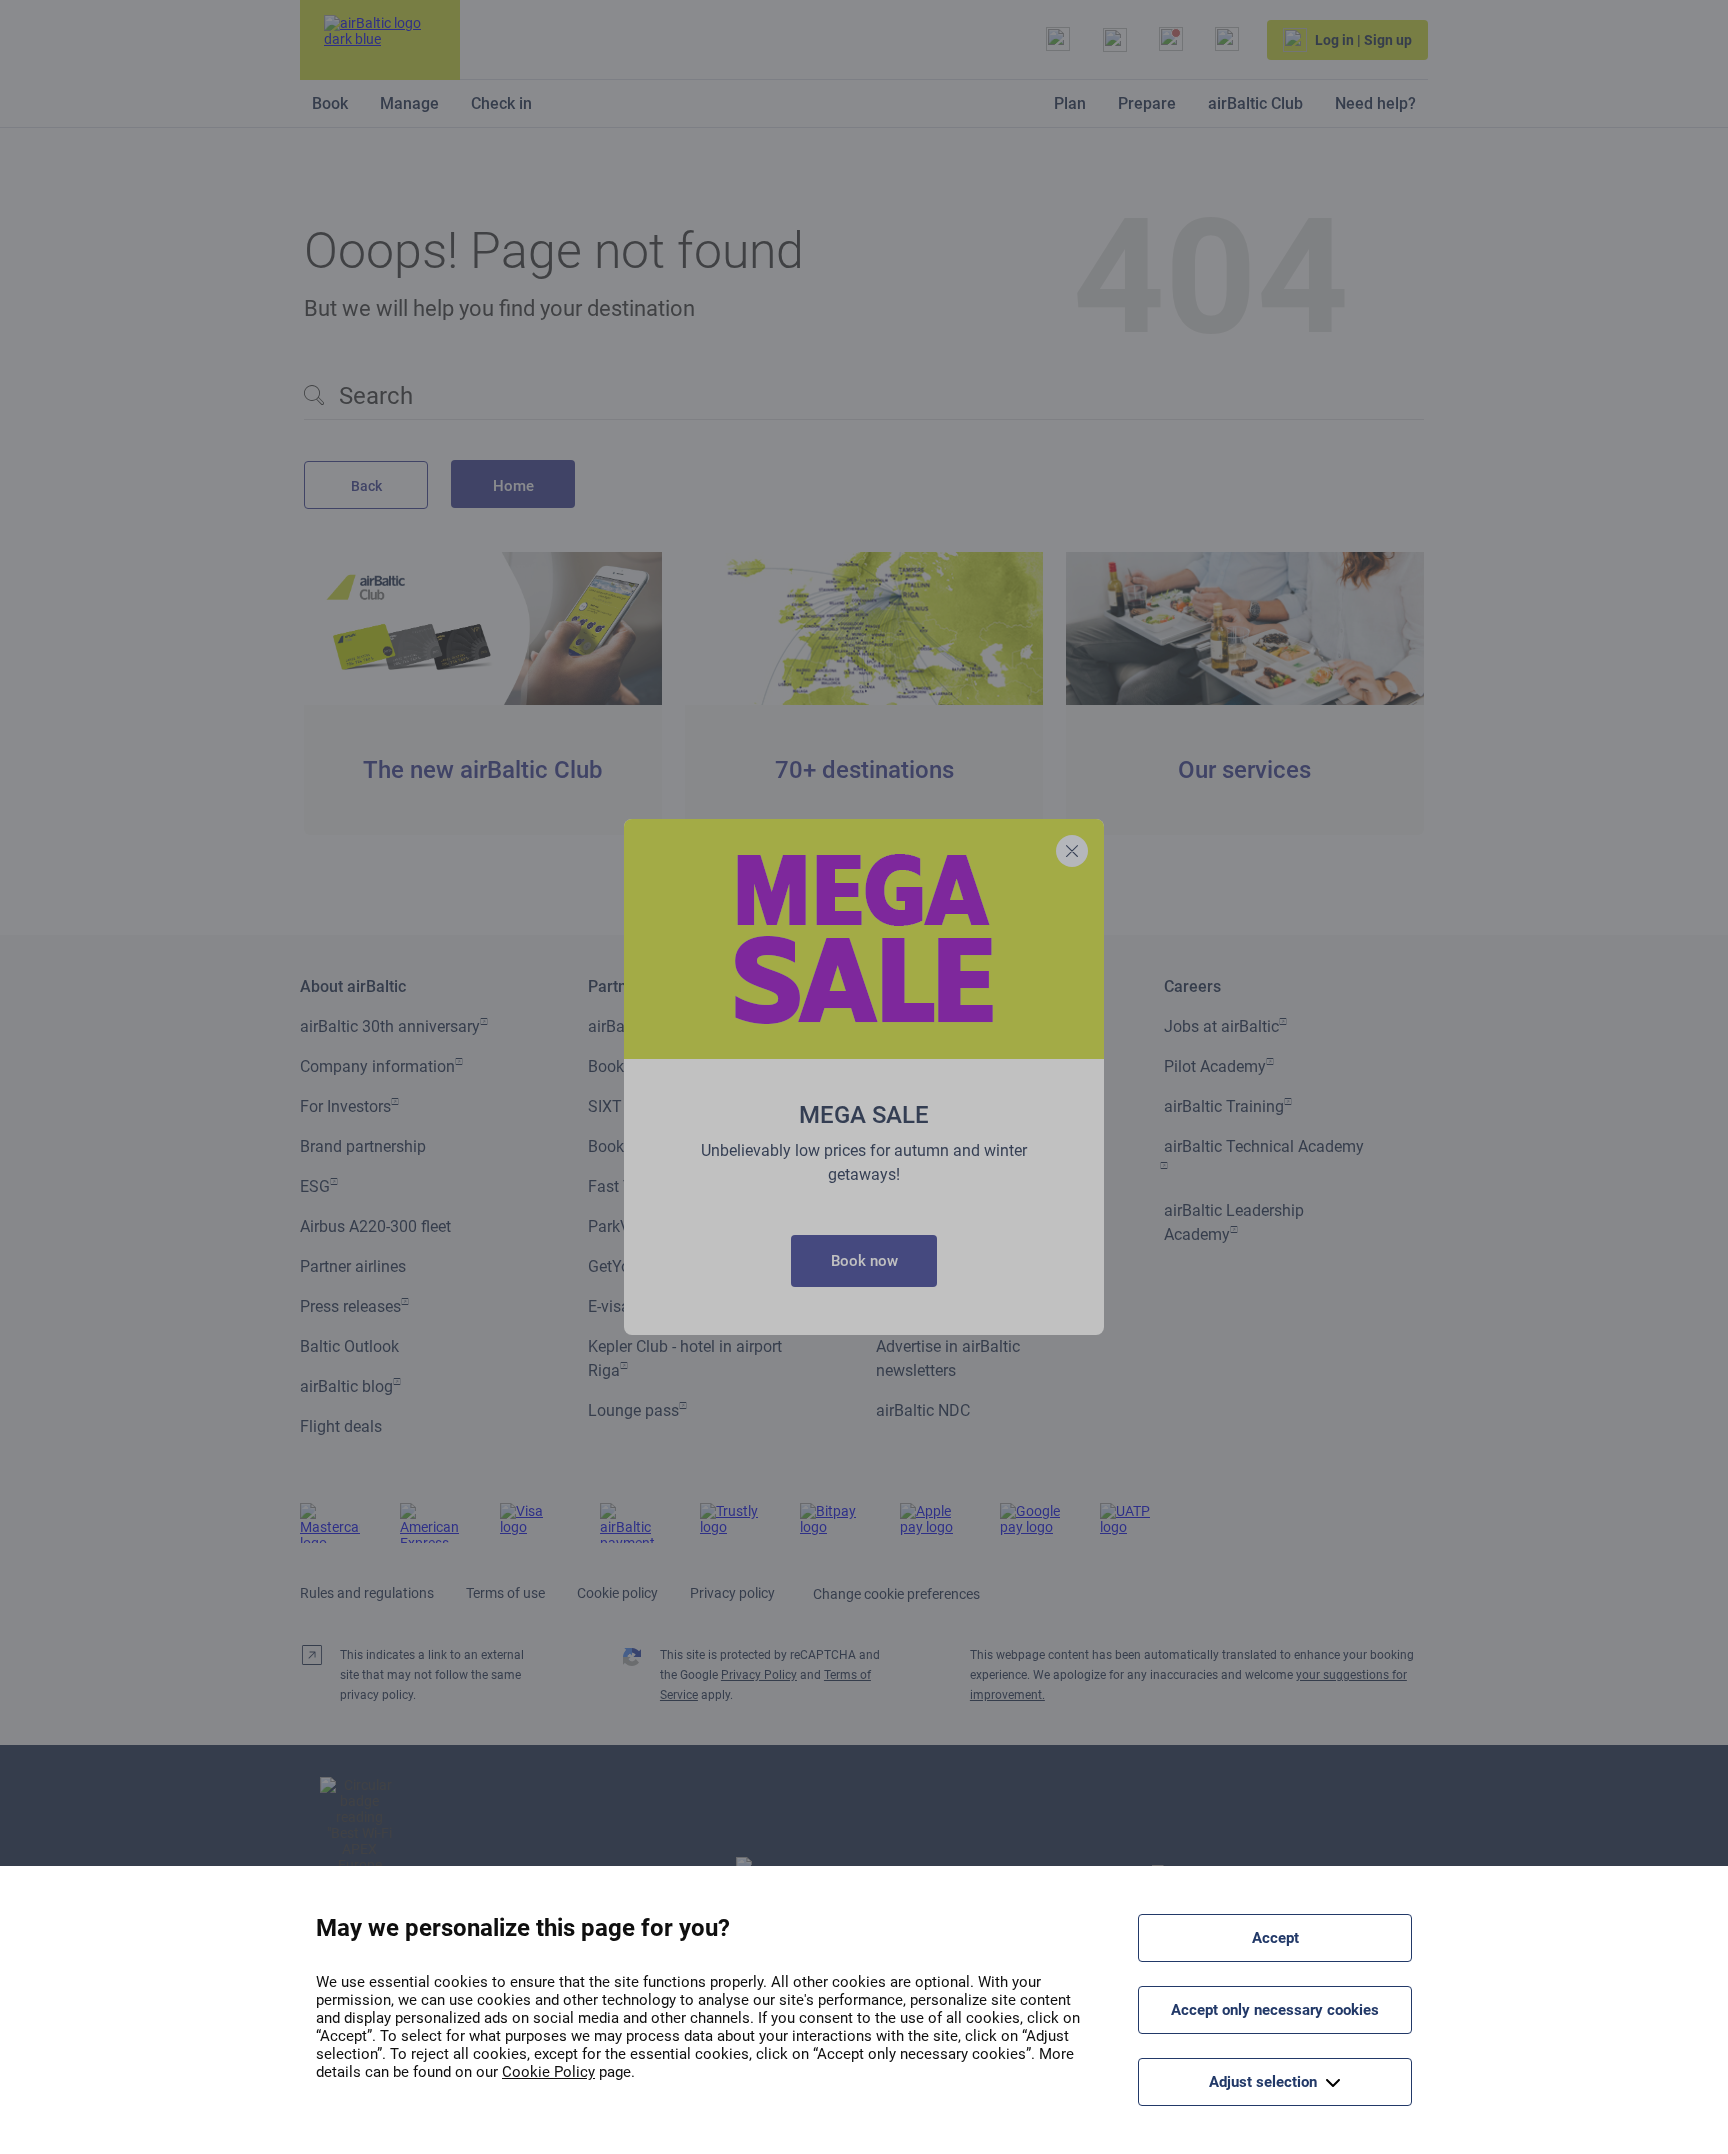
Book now (864, 1261)
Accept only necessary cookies (1275, 2010)
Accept (1275, 1938)
